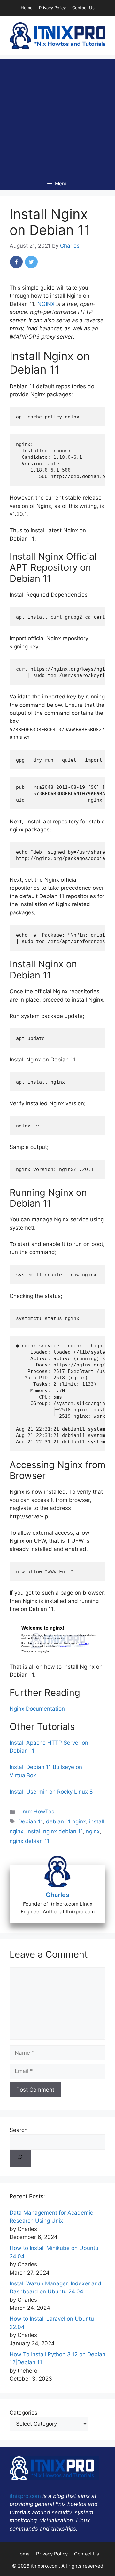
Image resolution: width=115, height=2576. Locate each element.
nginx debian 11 (30, 1841)
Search (19, 2130)
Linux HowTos (36, 1812)
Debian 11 (31, 1821)
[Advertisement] (57, 116)
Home (27, 8)
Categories (23, 2413)
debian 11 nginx (66, 1821)
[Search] (20, 2158)
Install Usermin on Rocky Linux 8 (51, 1792)
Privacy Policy (52, 8)
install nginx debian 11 (55, 1831)
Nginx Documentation (37, 1709)
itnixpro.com (25, 2496)
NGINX (46, 304)
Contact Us (83, 8)
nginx (93, 1831)
